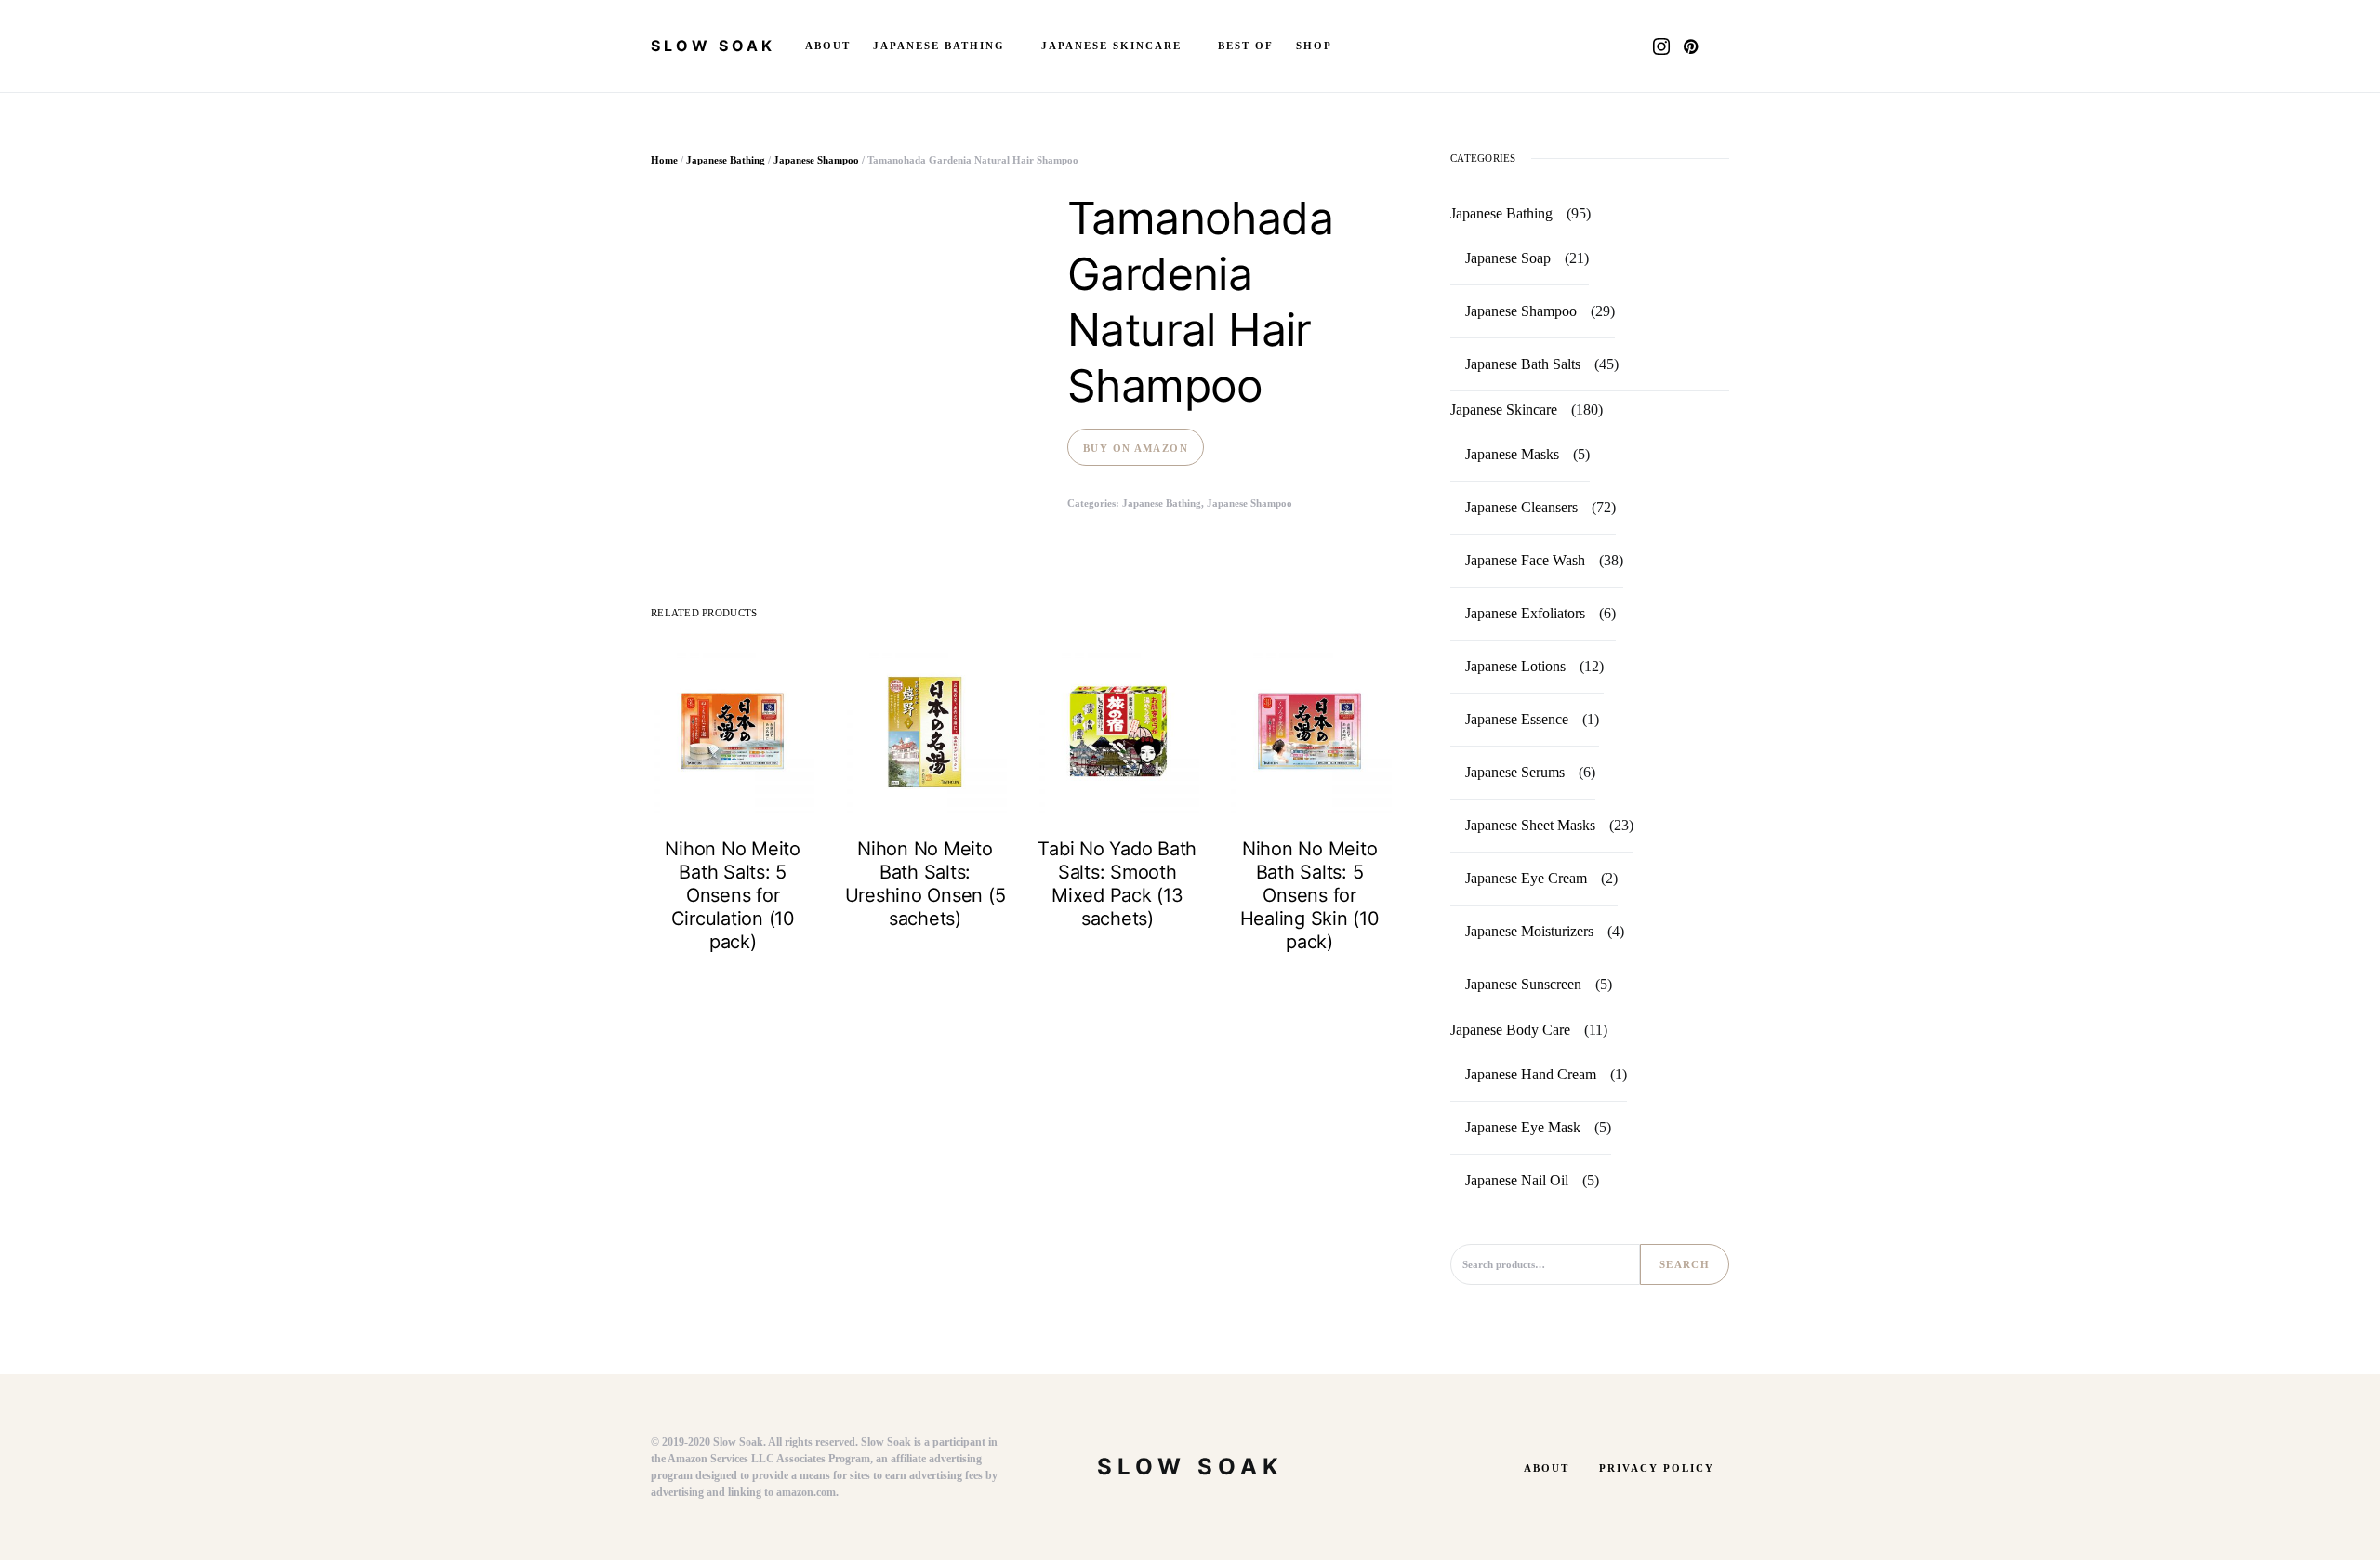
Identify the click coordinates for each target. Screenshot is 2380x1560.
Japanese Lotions (1515, 666)
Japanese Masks (1512, 454)
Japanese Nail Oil (1517, 1180)
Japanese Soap (1508, 258)
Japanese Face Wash (1525, 560)
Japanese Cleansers (1521, 507)
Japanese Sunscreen (1523, 984)
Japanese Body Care (1510, 1030)
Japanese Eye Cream (1526, 878)
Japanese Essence (1517, 719)
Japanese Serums (1515, 772)
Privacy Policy (1657, 1468)
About (1547, 1468)
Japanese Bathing (726, 160)
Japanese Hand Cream (1531, 1074)
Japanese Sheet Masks (1530, 825)
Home (664, 160)
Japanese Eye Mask (1523, 1127)
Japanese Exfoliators (1525, 613)
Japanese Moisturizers (1529, 931)
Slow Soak (713, 46)
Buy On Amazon (1136, 448)
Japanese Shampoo (816, 160)
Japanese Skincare (1504, 410)
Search (1685, 1264)
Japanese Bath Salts (1523, 364)
